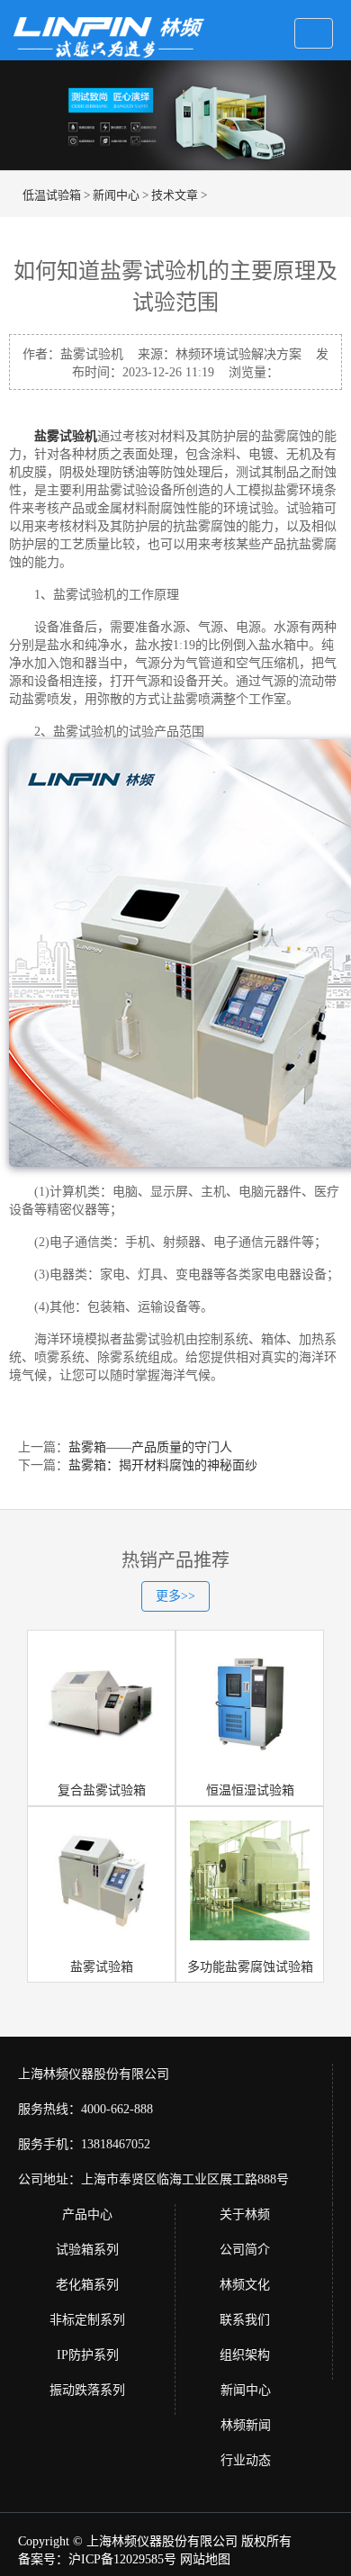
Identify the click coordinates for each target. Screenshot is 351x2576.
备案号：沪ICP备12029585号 (97, 2559)
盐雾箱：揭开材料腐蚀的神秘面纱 (163, 1465)
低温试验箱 (52, 195)
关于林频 (245, 2214)
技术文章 (175, 195)
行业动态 (246, 2460)
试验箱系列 (87, 2250)
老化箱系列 (87, 2285)
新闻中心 (116, 195)
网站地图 (205, 2559)
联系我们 (245, 2320)
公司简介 (245, 2250)
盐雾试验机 (66, 436)
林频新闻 (246, 2425)
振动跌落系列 (87, 2390)
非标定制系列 (87, 2320)
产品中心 (87, 2214)
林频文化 (245, 2285)
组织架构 (245, 2355)
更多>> (175, 1596)
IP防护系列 (88, 2355)
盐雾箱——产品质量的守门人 (150, 1447)
